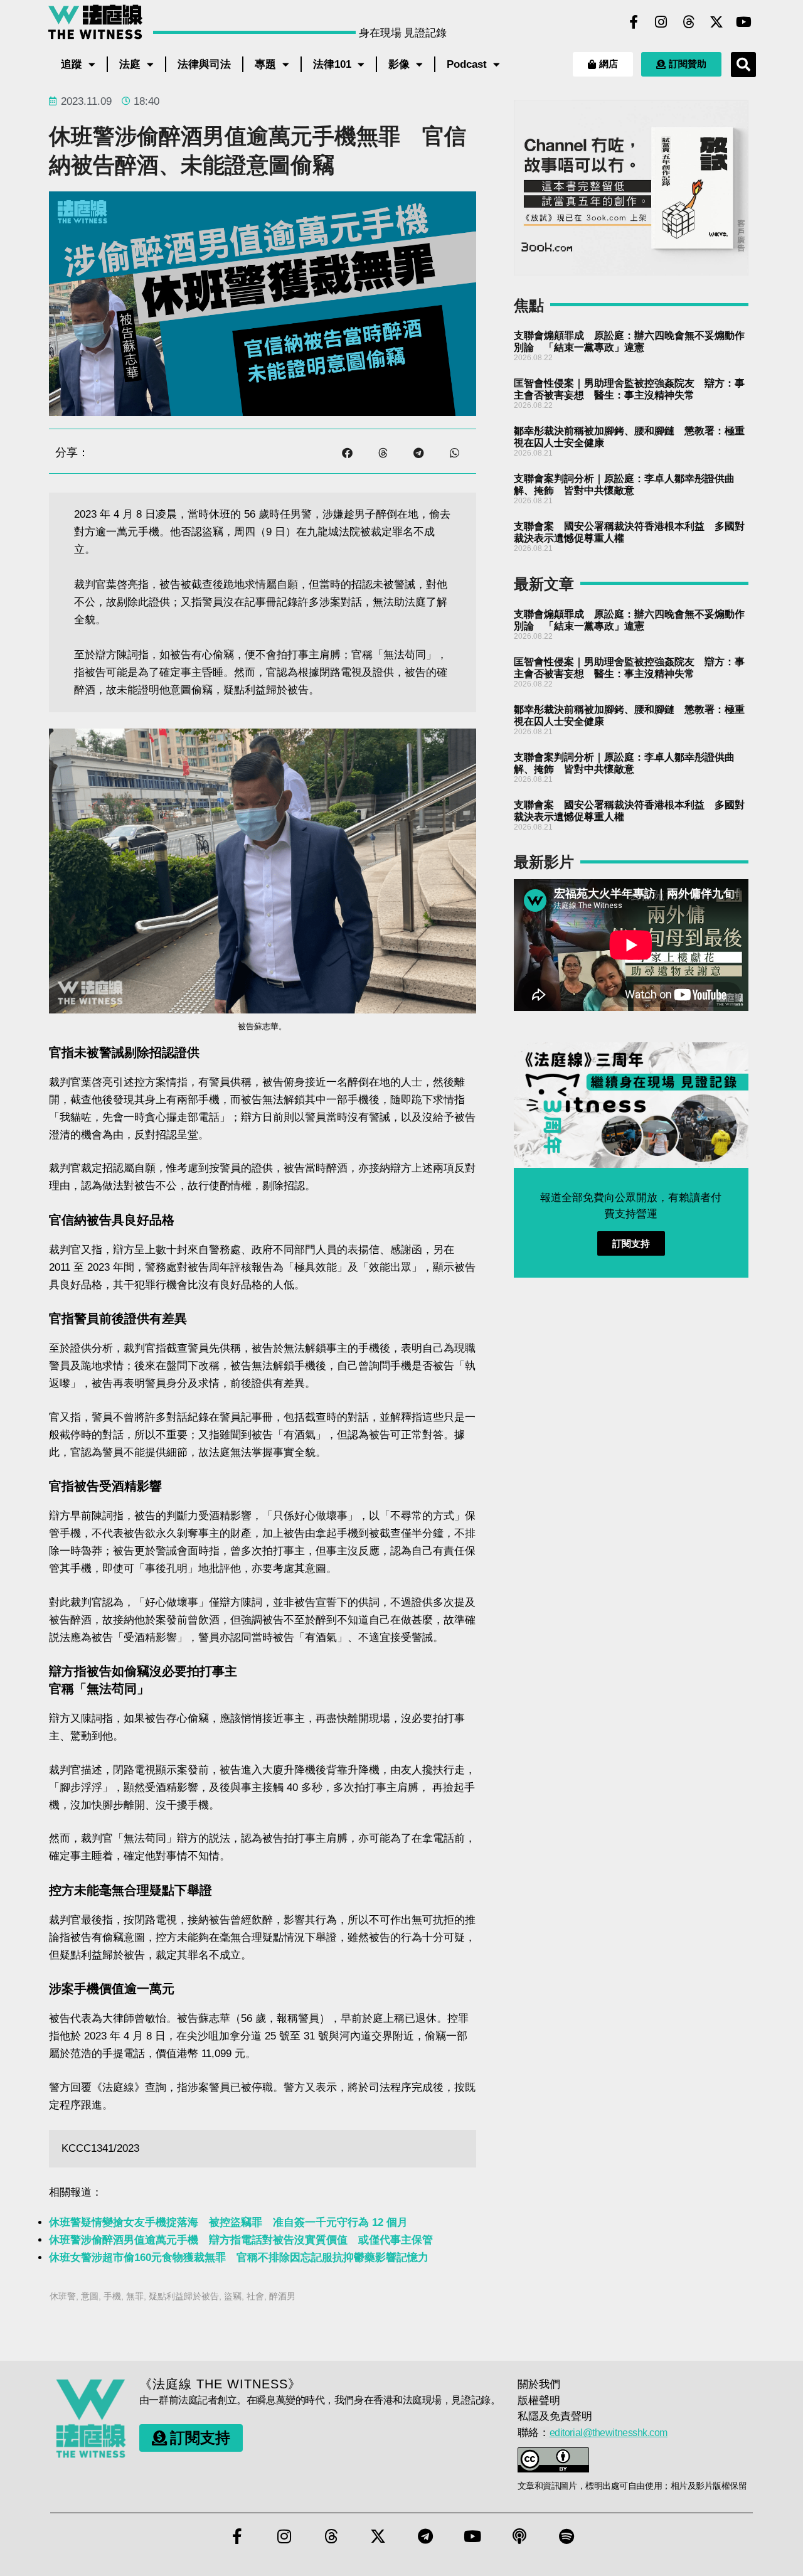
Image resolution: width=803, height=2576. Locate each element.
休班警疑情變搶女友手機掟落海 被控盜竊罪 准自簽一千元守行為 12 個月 (228, 2222)
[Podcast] (519, 2536)
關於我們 (539, 2384)
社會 (255, 2296)
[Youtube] (744, 22)
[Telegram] (425, 2536)
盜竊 (233, 2296)
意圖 (90, 2296)
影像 (399, 64)
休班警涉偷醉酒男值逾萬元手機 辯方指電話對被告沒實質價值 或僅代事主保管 (241, 2240)
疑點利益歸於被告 (184, 2296)
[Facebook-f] (634, 22)
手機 (112, 2296)
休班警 (63, 2296)
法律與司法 (204, 64)
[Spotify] (566, 2536)
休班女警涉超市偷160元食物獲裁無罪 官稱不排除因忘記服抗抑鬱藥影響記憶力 (239, 2258)
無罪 (135, 2296)
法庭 (130, 64)
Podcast (467, 64)
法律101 (332, 64)
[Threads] (689, 22)
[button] (743, 65)
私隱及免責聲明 (555, 2416)
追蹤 (72, 64)
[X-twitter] (716, 22)
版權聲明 (539, 2401)
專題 (265, 64)
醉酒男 (282, 2296)
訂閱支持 (631, 1243)
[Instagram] (661, 22)
